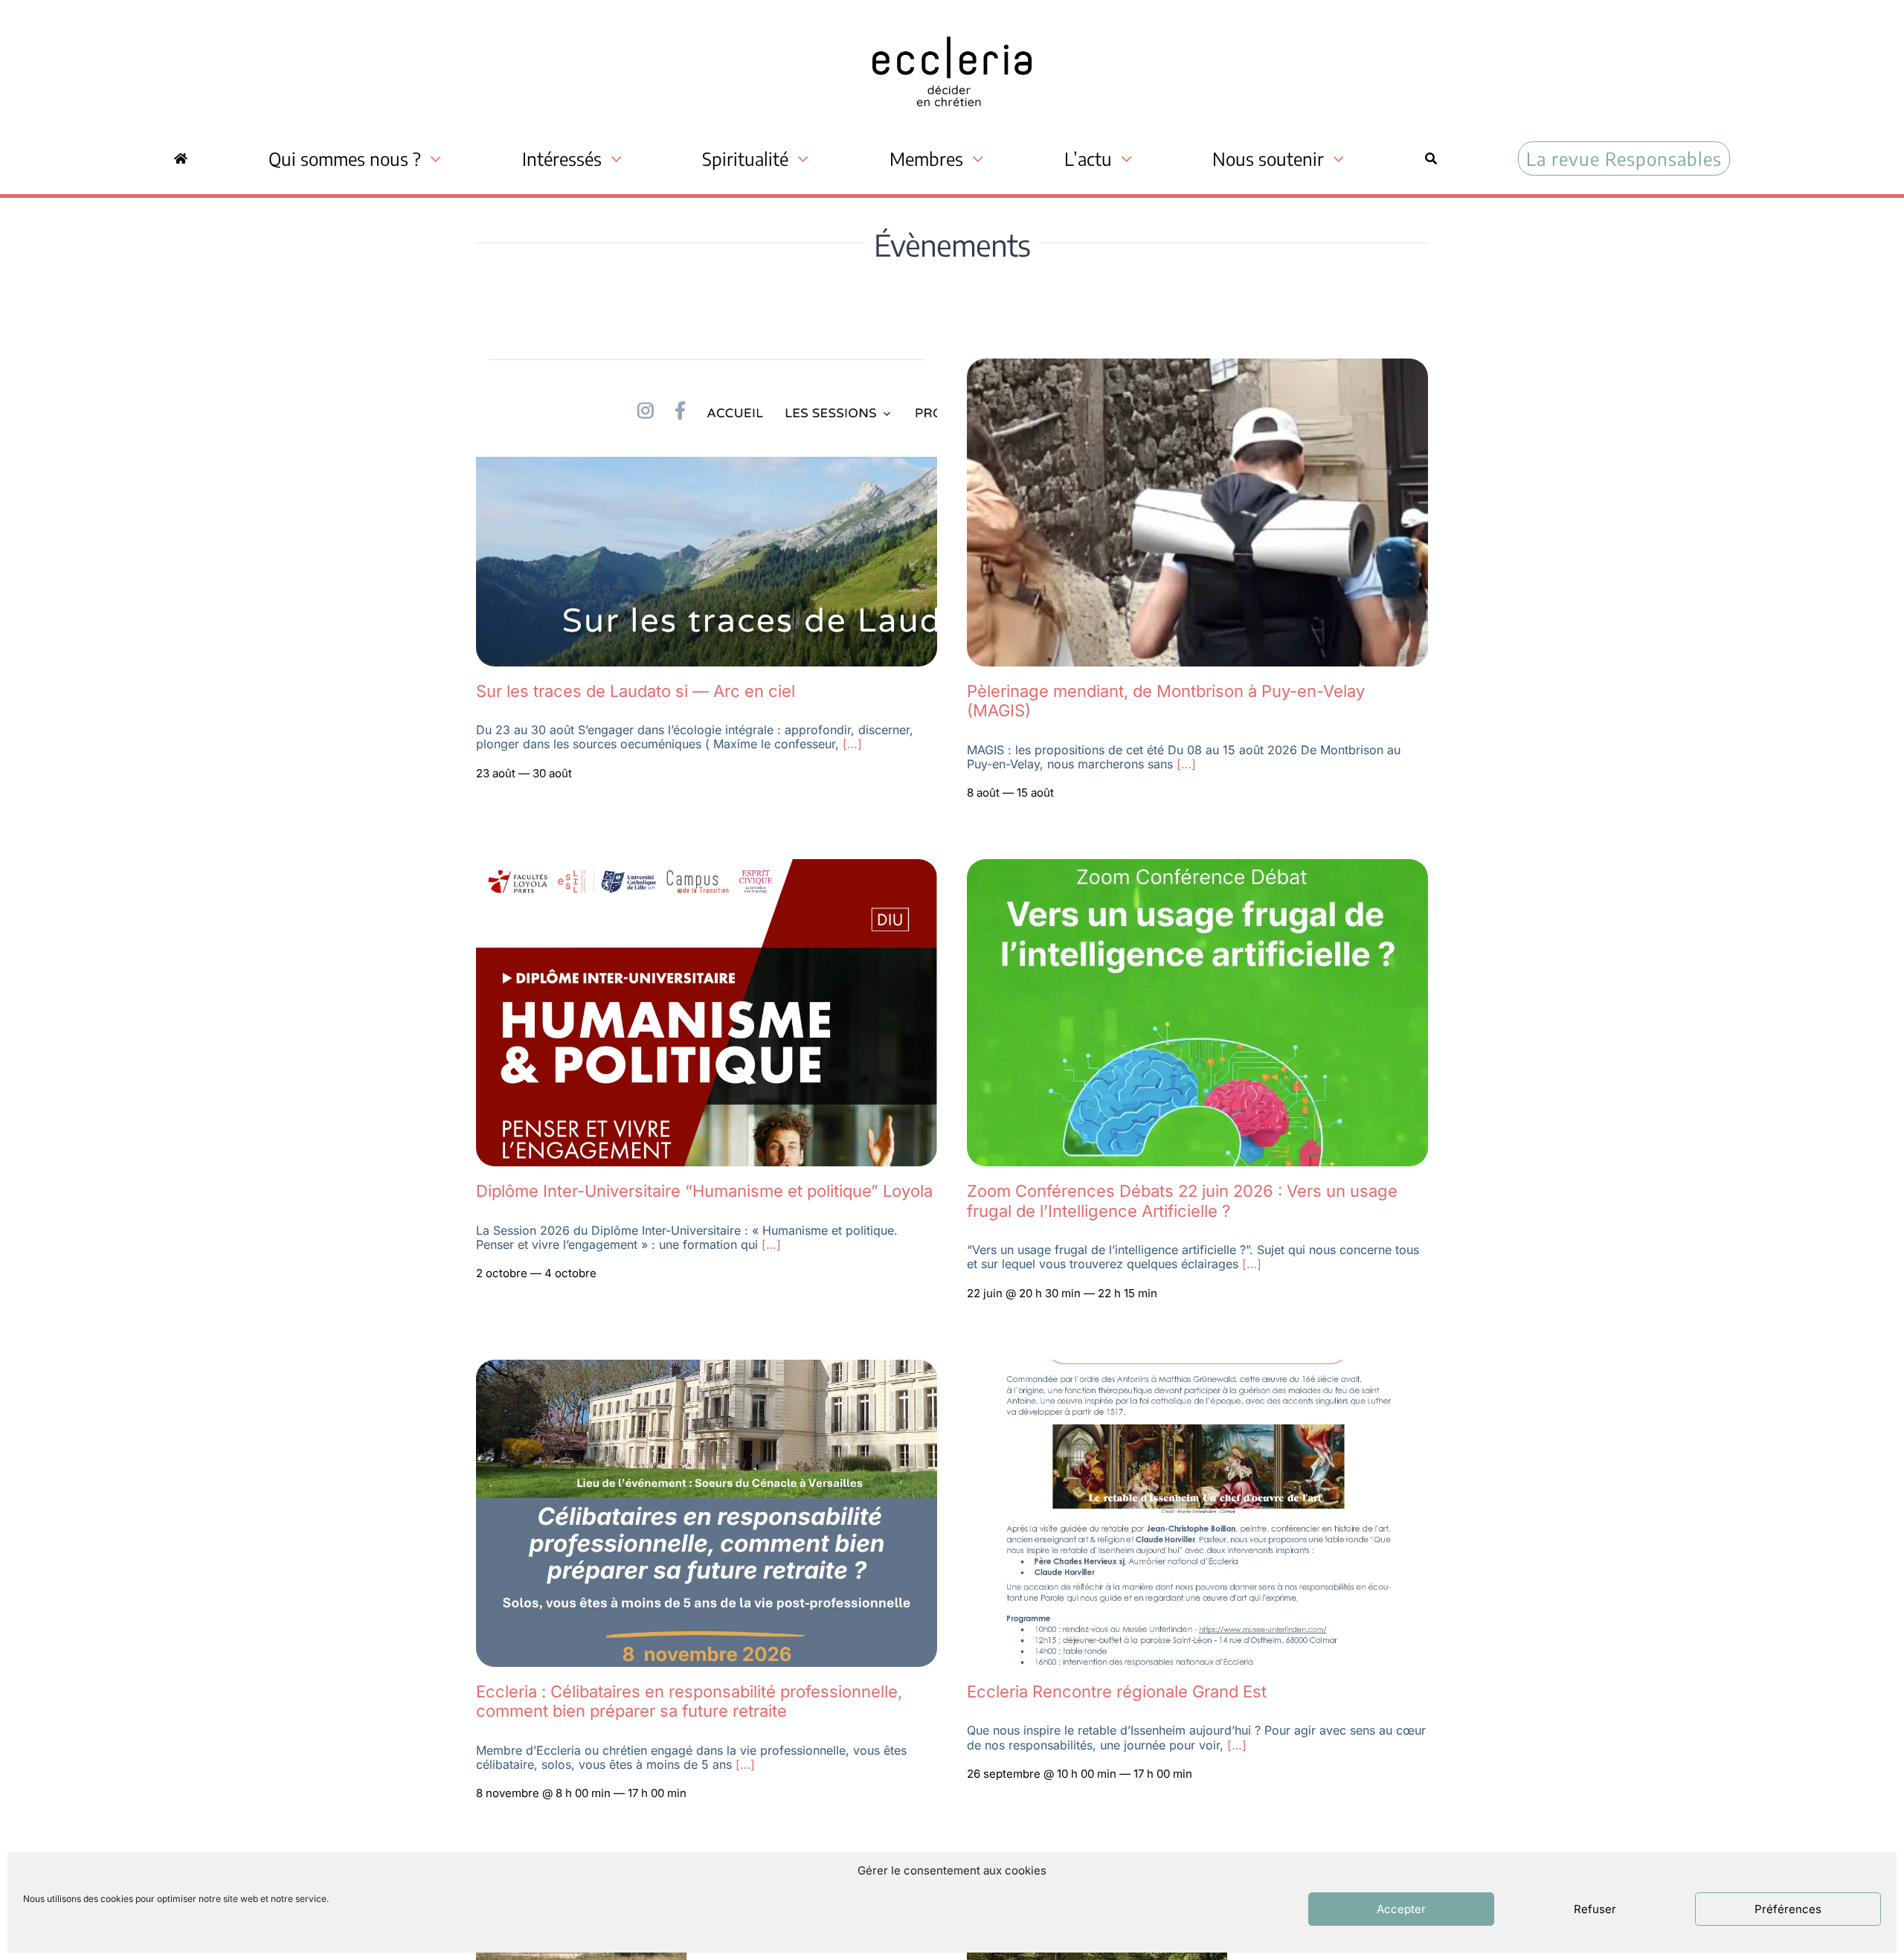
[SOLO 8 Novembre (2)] (707, 1368)
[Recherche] (1431, 158)
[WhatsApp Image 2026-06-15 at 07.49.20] (1197, 867)
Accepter (1401, 1909)
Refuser (1595, 1909)
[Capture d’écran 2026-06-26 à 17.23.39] (707, 367)
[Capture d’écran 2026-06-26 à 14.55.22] (707, 867)
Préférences (1788, 1909)
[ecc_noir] (952, 23)
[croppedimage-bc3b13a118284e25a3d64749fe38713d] (1197, 367)
